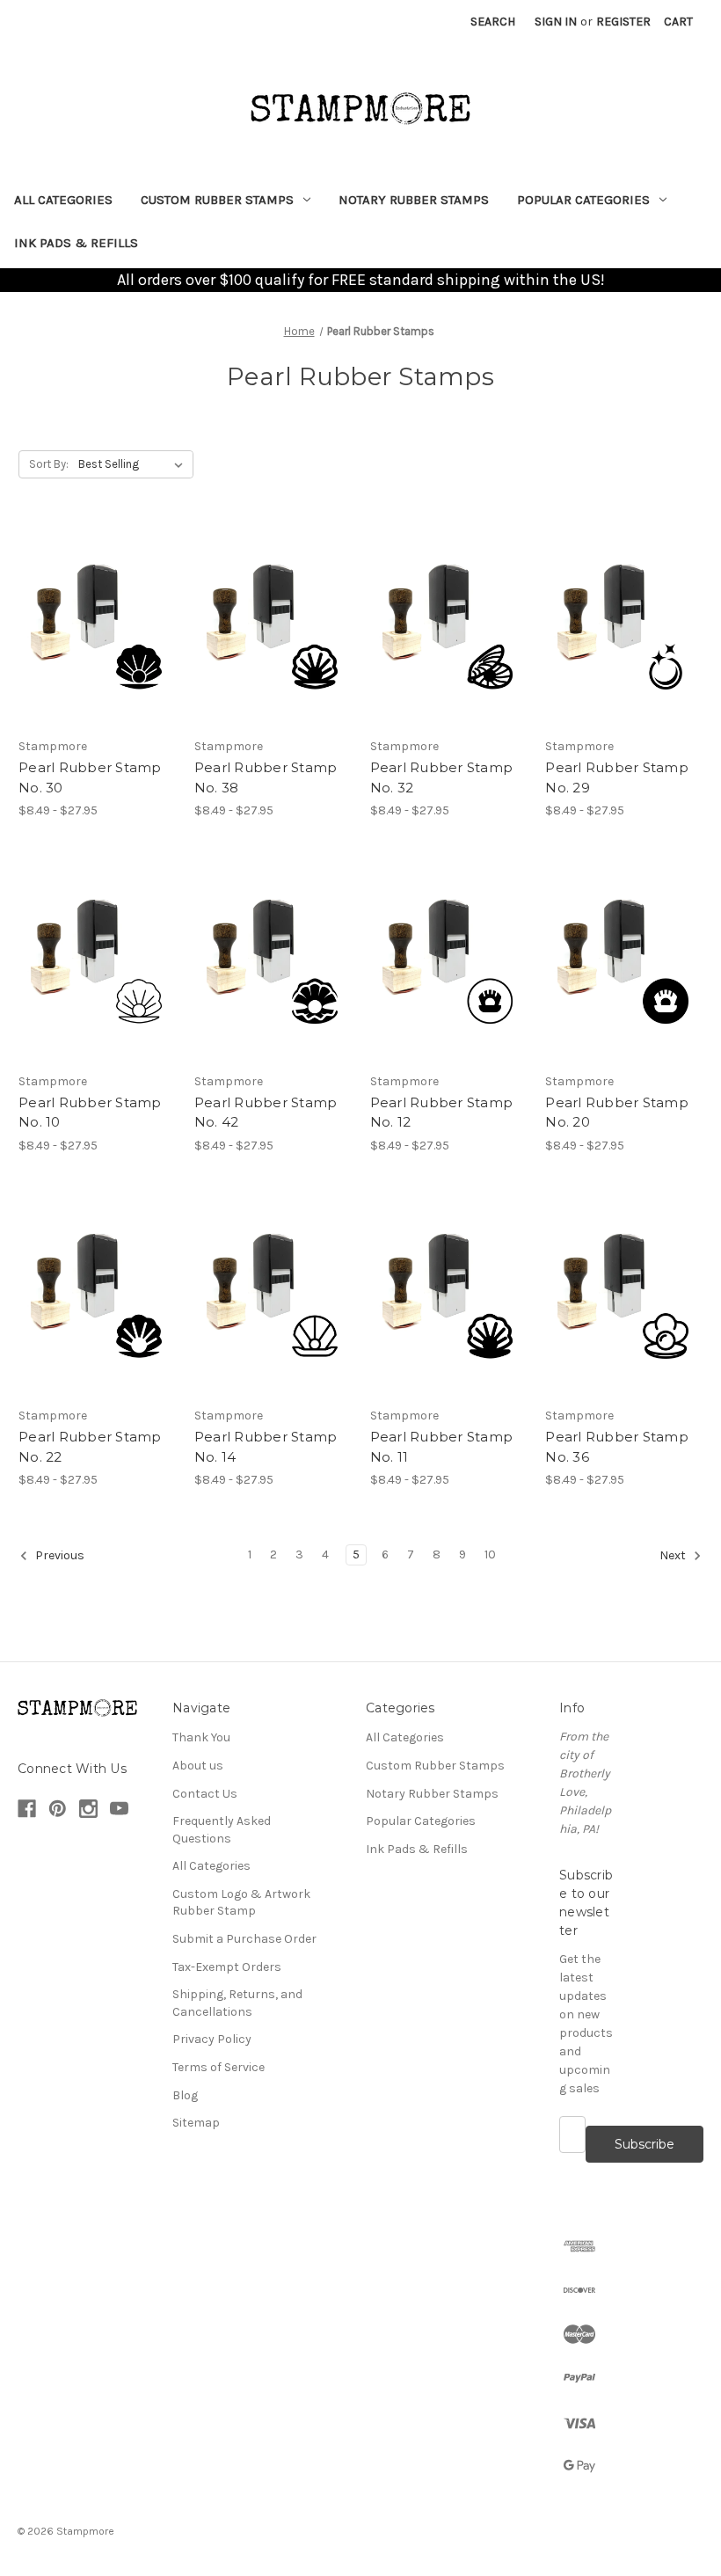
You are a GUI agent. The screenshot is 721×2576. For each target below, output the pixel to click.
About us (198, 1766)
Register (623, 22)
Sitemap (196, 2123)
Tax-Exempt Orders (227, 1967)
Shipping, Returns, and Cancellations (237, 2003)
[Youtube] (119, 1809)
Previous (58, 1556)
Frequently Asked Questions (222, 1830)
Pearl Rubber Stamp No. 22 (90, 1447)
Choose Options (97, 624)
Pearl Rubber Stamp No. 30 (90, 777)
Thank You (201, 1737)
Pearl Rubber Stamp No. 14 (266, 1447)
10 (490, 1554)
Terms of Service (218, 2067)
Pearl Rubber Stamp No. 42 (266, 1113)
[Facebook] (27, 1809)
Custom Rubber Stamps (217, 200)
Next (674, 1556)
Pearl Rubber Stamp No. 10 (90, 1113)
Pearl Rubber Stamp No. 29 (617, 777)
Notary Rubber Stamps (414, 200)
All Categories (63, 200)
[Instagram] (88, 1809)
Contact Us (205, 1794)
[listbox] (134, 464)
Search (493, 22)
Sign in (556, 22)
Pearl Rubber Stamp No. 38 (266, 777)
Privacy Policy (212, 2039)
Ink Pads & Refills (76, 243)
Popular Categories (583, 200)
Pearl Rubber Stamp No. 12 (442, 1113)
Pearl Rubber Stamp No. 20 (617, 1113)
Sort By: (49, 464)
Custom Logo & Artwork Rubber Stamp (241, 1903)
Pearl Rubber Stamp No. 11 (442, 1447)
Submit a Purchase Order (244, 1939)
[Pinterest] (58, 1809)
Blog (185, 2095)
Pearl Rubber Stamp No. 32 (442, 777)
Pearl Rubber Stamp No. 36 (617, 1447)
